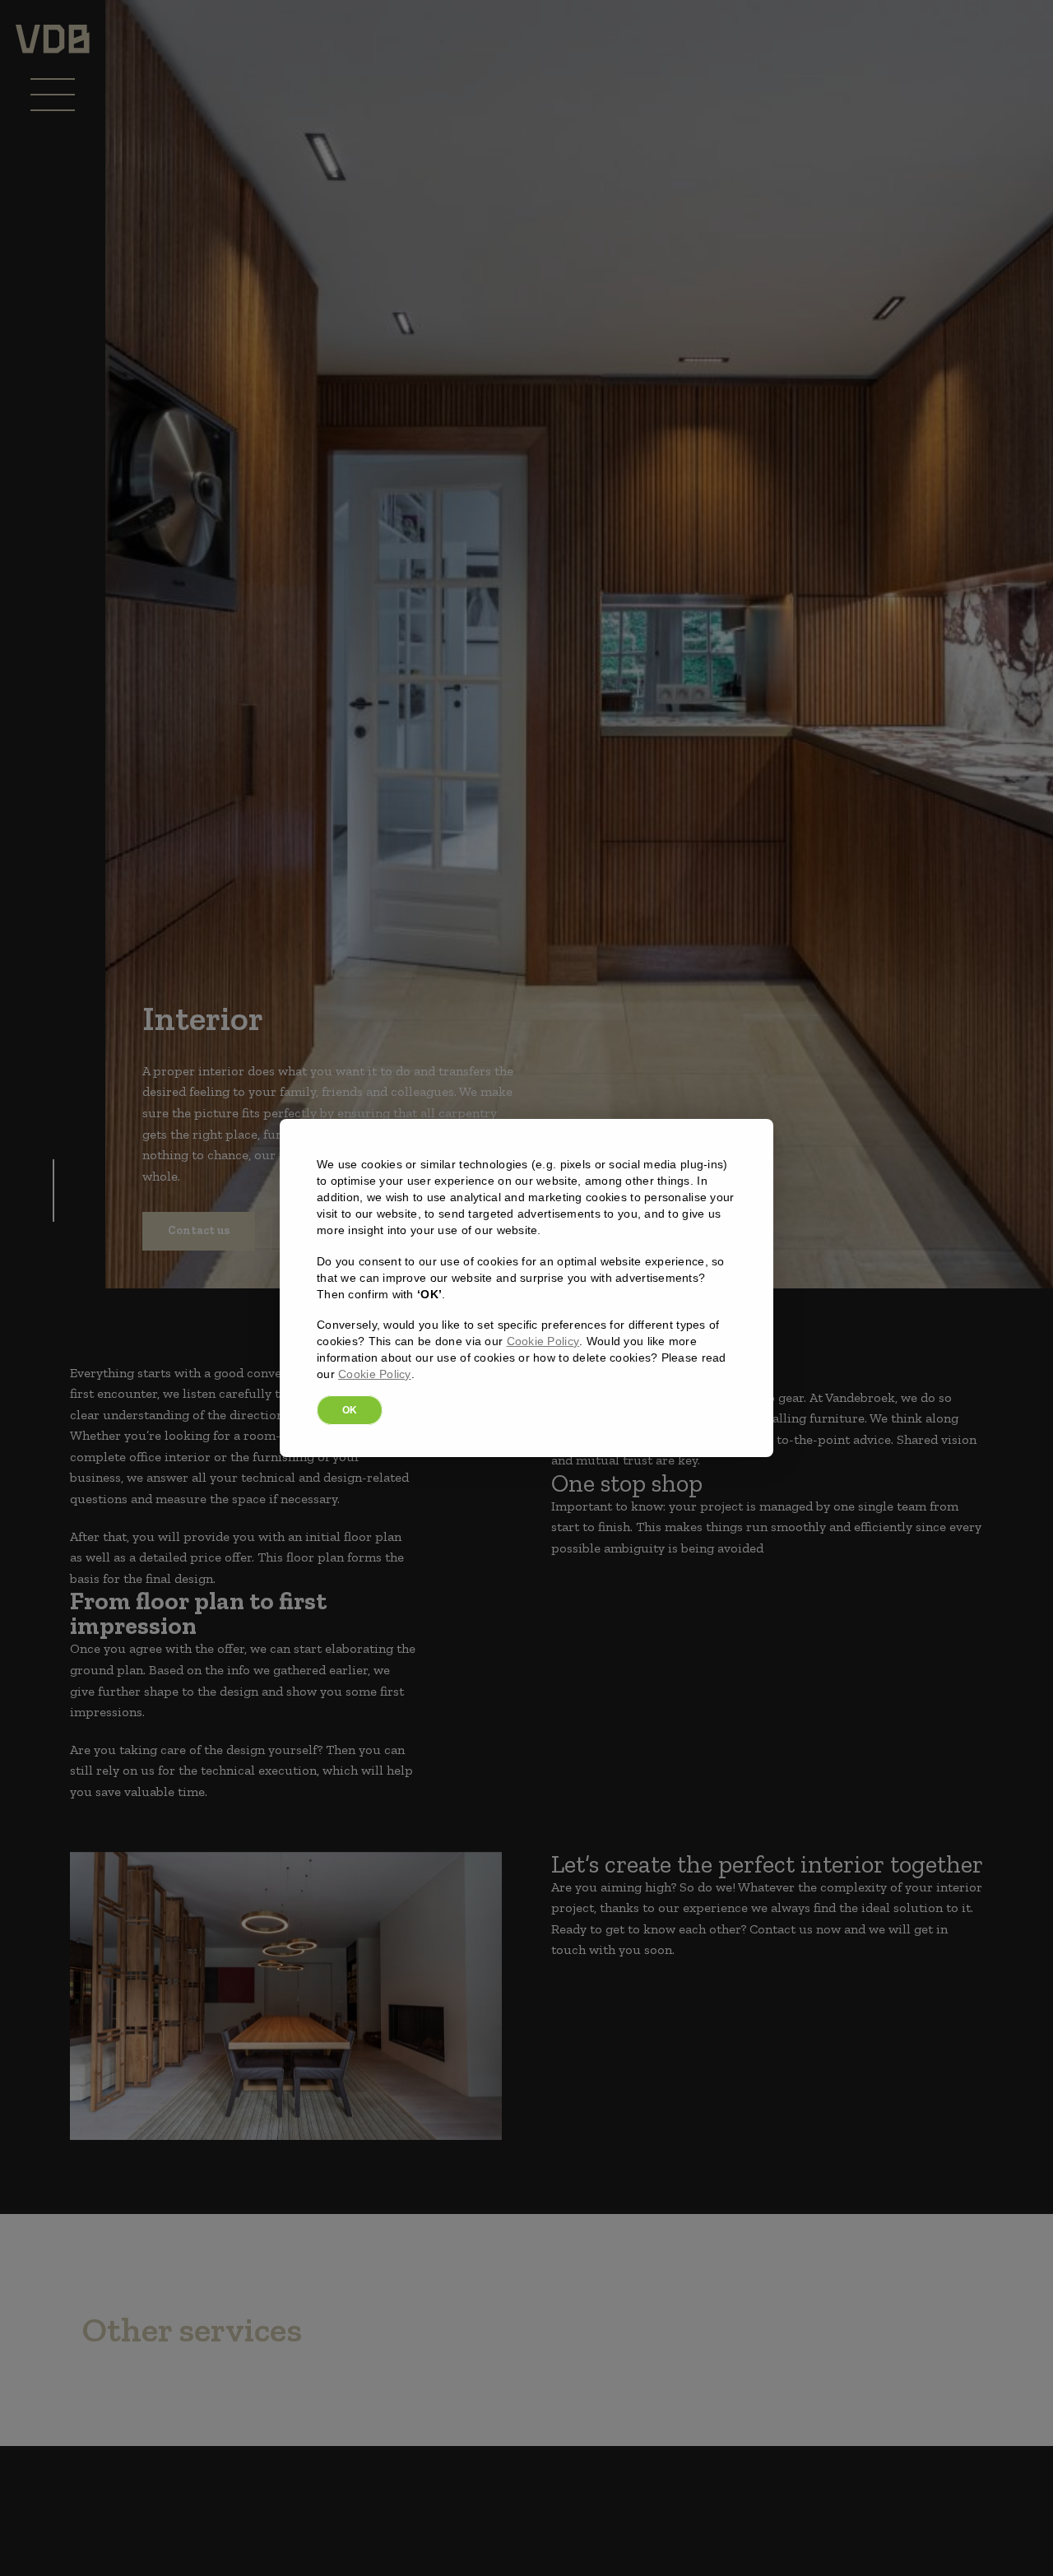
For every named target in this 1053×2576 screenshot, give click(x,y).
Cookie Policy (543, 1341)
